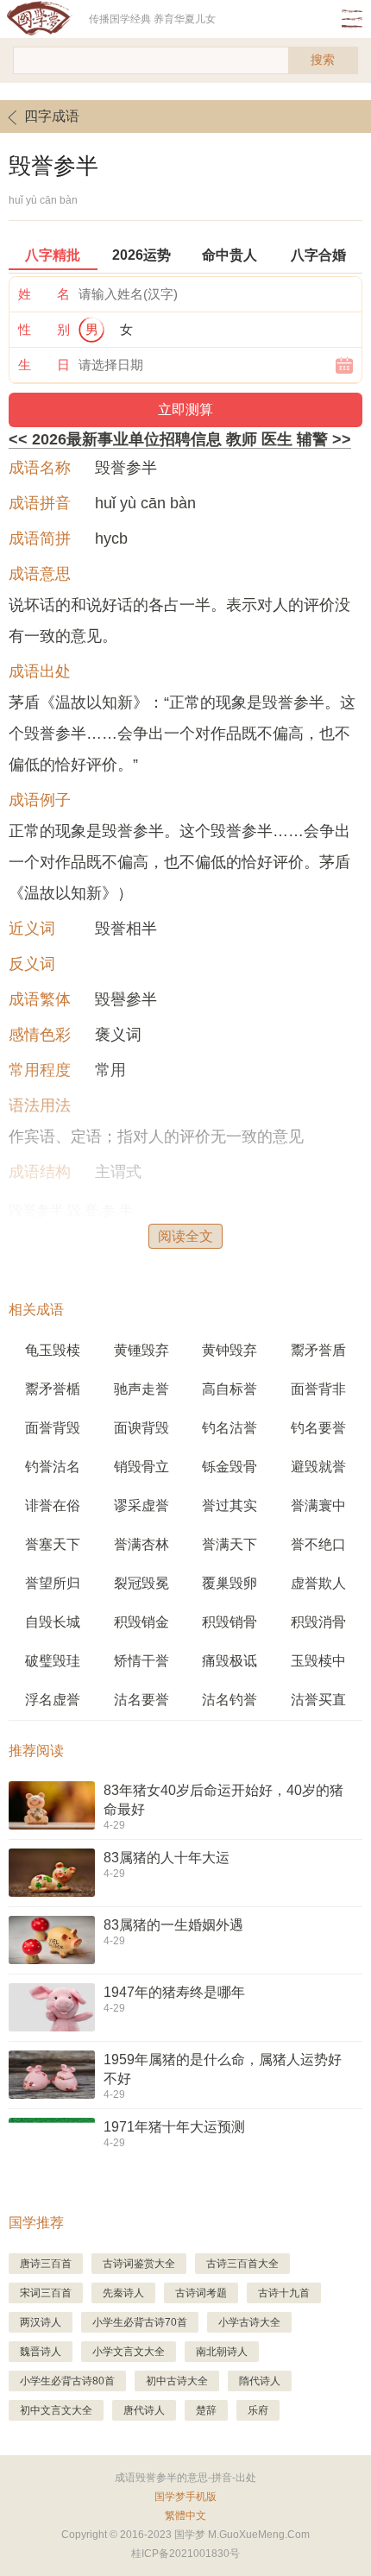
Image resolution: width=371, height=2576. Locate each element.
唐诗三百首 (46, 2264)
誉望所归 (53, 1583)
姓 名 (44, 294)
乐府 (258, 2410)
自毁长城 (53, 1622)
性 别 (44, 329)
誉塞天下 (53, 1544)
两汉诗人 (41, 2322)
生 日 (44, 365)
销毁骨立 (141, 1467)
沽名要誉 (141, 1700)
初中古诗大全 (177, 2381)
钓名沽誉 (230, 1428)
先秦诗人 (123, 2293)
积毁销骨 (230, 1622)
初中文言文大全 (56, 2410)
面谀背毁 (141, 1428)
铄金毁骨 (230, 1467)
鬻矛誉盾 (318, 1350)
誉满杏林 (141, 1544)
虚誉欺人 (318, 1583)
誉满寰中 (318, 1505)
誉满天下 (230, 1544)
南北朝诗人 (222, 2352)
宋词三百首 (46, 2293)
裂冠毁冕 (141, 1583)
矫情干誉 (141, 1661)
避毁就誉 (318, 1467)
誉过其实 (230, 1505)
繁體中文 (185, 2516)
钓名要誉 (318, 1428)
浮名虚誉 (53, 1700)
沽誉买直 (318, 1700)
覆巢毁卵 (230, 1583)
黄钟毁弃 (230, 1350)
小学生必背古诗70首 (140, 2322)
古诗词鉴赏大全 (139, 2264)
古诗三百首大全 (242, 2264)
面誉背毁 (53, 1428)
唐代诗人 (144, 2410)
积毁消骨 (318, 1622)
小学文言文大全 (129, 2352)
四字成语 (52, 116)
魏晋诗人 (41, 2352)
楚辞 (206, 2410)
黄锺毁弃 (141, 1350)
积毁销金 (141, 1622)
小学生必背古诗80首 (67, 2381)
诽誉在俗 (53, 1505)
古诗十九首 (284, 2293)
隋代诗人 (260, 2381)
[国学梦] (44, 19)
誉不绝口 (318, 1544)
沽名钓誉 (230, 1700)
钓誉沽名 (53, 1467)
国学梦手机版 (185, 2497)
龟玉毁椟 (53, 1350)
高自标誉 (230, 1389)
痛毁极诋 (230, 1661)
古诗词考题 (201, 2293)
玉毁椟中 (318, 1661)
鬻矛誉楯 (53, 1389)
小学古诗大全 (249, 2322)
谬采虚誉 (141, 1505)
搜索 (323, 60)
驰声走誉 (141, 1389)
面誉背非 (318, 1389)
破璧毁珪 (53, 1661)
